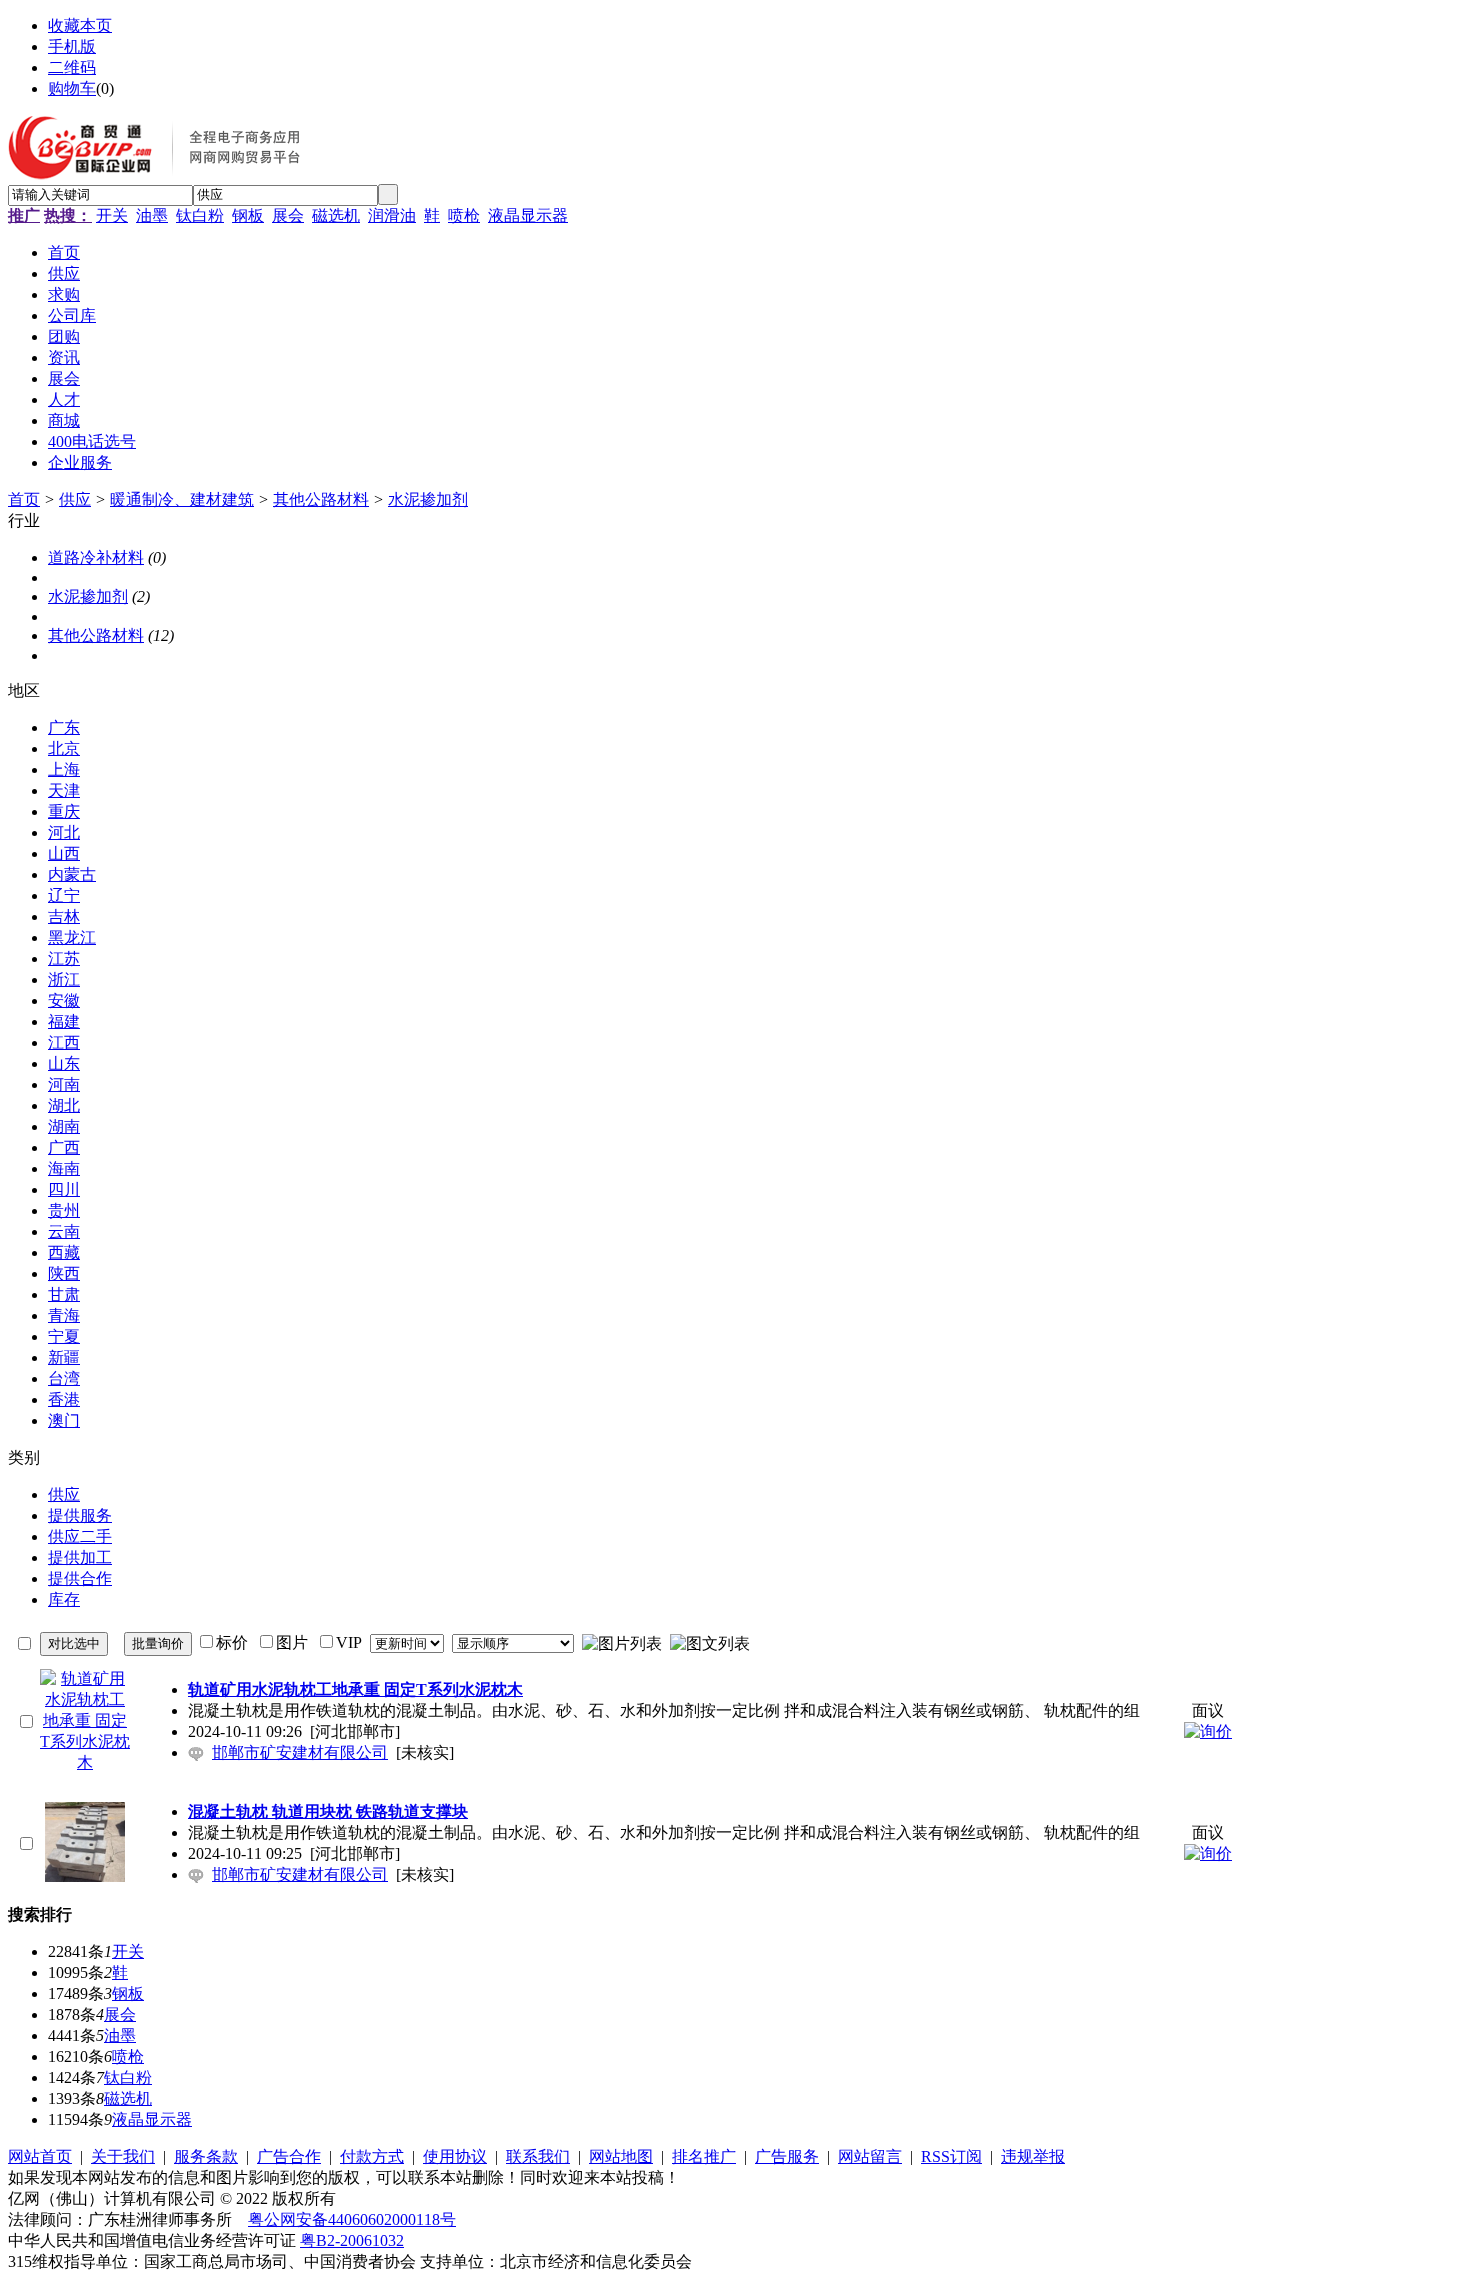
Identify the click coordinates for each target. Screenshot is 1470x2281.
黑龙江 (72, 937)
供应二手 (80, 1536)
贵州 (64, 1210)
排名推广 (704, 2156)
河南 (64, 1084)
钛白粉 (200, 215)
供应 (75, 499)
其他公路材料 (321, 499)
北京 (64, 748)
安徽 (64, 1000)
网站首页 (40, 2156)
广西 (64, 1147)
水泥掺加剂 (428, 499)
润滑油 (392, 215)
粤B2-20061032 (352, 2240)
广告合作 (289, 2156)
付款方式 (372, 2156)
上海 (64, 769)
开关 (112, 215)
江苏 (64, 958)
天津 (64, 790)
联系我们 (538, 2156)
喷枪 (464, 215)
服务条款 (206, 2156)
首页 (24, 499)
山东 (64, 1063)
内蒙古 (72, 874)
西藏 (64, 1252)
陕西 (64, 1273)
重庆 (64, 811)
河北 (64, 832)
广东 (64, 727)
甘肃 (64, 1294)
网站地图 (621, 2156)
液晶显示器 (528, 215)
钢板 (248, 215)
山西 (64, 853)
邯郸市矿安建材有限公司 (300, 1752)
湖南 (64, 1126)
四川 (64, 1189)
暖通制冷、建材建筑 (182, 499)
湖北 (64, 1105)
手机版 (72, 46)
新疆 (64, 1357)
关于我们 (123, 2156)
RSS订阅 (951, 2156)
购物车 (72, 88)
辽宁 (64, 895)
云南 (64, 1231)
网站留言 (870, 2156)
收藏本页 (80, 25)
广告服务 (787, 2156)
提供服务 (80, 1515)
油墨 (152, 215)
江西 (64, 1042)
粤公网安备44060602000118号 (352, 2219)
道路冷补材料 (96, 557)
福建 (64, 1021)
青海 (64, 1315)
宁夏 (64, 1336)
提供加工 (80, 1557)
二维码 (72, 67)
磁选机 (336, 215)
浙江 (64, 979)
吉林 (64, 916)
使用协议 (455, 2156)
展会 (288, 215)
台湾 (64, 1378)
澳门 (64, 1420)
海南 (64, 1168)
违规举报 (1033, 2156)
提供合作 (80, 1578)
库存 (64, 1599)
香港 (64, 1399)
